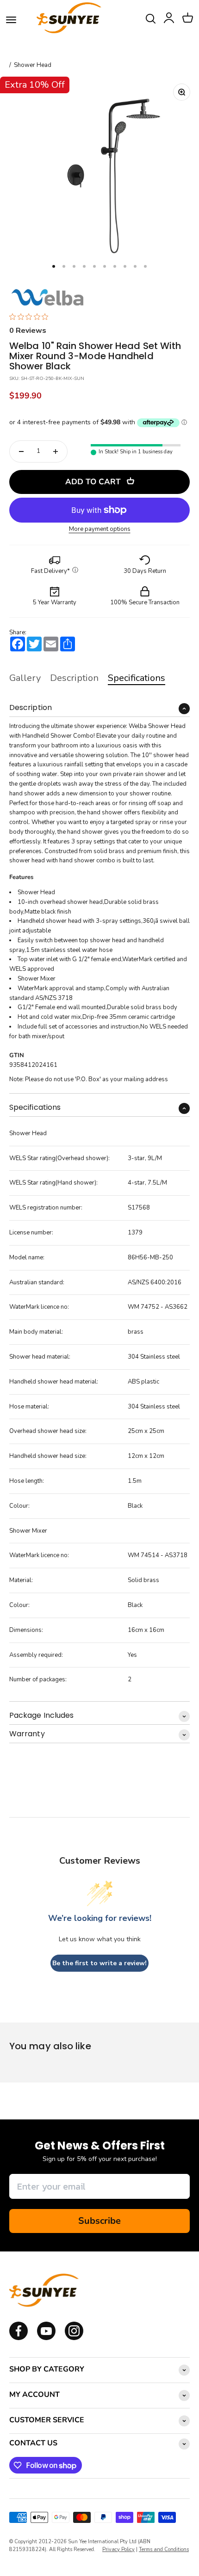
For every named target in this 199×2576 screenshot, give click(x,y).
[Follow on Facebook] (19, 2338)
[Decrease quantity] (21, 451)
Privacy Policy (118, 2549)
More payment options (100, 529)
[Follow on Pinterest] (74, 2338)
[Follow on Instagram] (46, 2338)
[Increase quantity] (56, 451)
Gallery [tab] (25, 678)
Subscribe (99, 2221)
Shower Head (33, 65)
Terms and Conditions (164, 2549)
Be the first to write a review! (99, 1963)
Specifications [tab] (137, 678)
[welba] (47, 297)
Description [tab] (74, 678)
